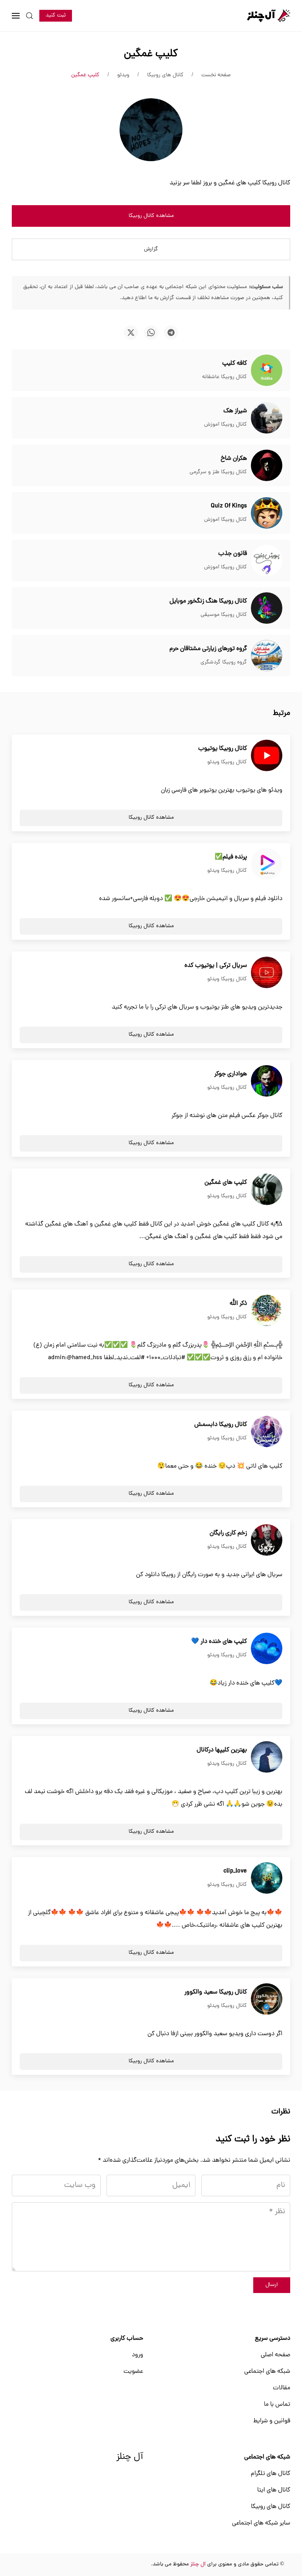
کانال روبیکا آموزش (226, 425)
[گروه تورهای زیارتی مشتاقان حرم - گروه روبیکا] (267, 656)
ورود (137, 2355)
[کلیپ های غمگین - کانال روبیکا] (267, 1190)
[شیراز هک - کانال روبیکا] (267, 418)
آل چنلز (130, 2457)
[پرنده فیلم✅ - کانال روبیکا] (267, 864)
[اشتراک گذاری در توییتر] (131, 333)
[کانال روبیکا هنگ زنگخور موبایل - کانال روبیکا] (267, 608)
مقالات (282, 2388)
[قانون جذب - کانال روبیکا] (267, 561)
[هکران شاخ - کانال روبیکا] (267, 466)
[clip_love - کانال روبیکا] (267, 1878)
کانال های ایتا (274, 2490)
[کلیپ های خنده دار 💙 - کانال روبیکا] (267, 1649)
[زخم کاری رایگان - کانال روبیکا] (267, 1540)
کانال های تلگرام (271, 2474)
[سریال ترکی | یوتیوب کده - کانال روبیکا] (267, 973)
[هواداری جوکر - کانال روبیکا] (267, 1081)
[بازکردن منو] (16, 16)
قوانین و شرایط (272, 2421)
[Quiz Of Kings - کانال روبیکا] (267, 513)
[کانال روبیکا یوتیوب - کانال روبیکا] (267, 756)
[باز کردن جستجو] (29, 16)
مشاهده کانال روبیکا (151, 216)
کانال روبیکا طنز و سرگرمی (218, 472)
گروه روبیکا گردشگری (224, 662)
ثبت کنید (56, 16)
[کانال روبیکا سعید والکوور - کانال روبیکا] (267, 1999)
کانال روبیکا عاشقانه (225, 377)
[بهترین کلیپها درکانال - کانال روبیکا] (267, 1757)
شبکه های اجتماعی (267, 2372)
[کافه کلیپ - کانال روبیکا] (267, 371)
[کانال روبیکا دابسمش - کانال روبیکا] (267, 1432)
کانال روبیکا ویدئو (227, 762)
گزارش (151, 249)
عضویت (133, 2372)
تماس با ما (277, 2405)
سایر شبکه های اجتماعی (261, 2523)
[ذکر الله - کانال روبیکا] (267, 1311)
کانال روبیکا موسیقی (224, 615)
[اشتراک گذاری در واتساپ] (151, 333)
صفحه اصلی (275, 2355)
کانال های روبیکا (271, 2507)
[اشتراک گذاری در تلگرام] (171, 333)
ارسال (272, 2285)
